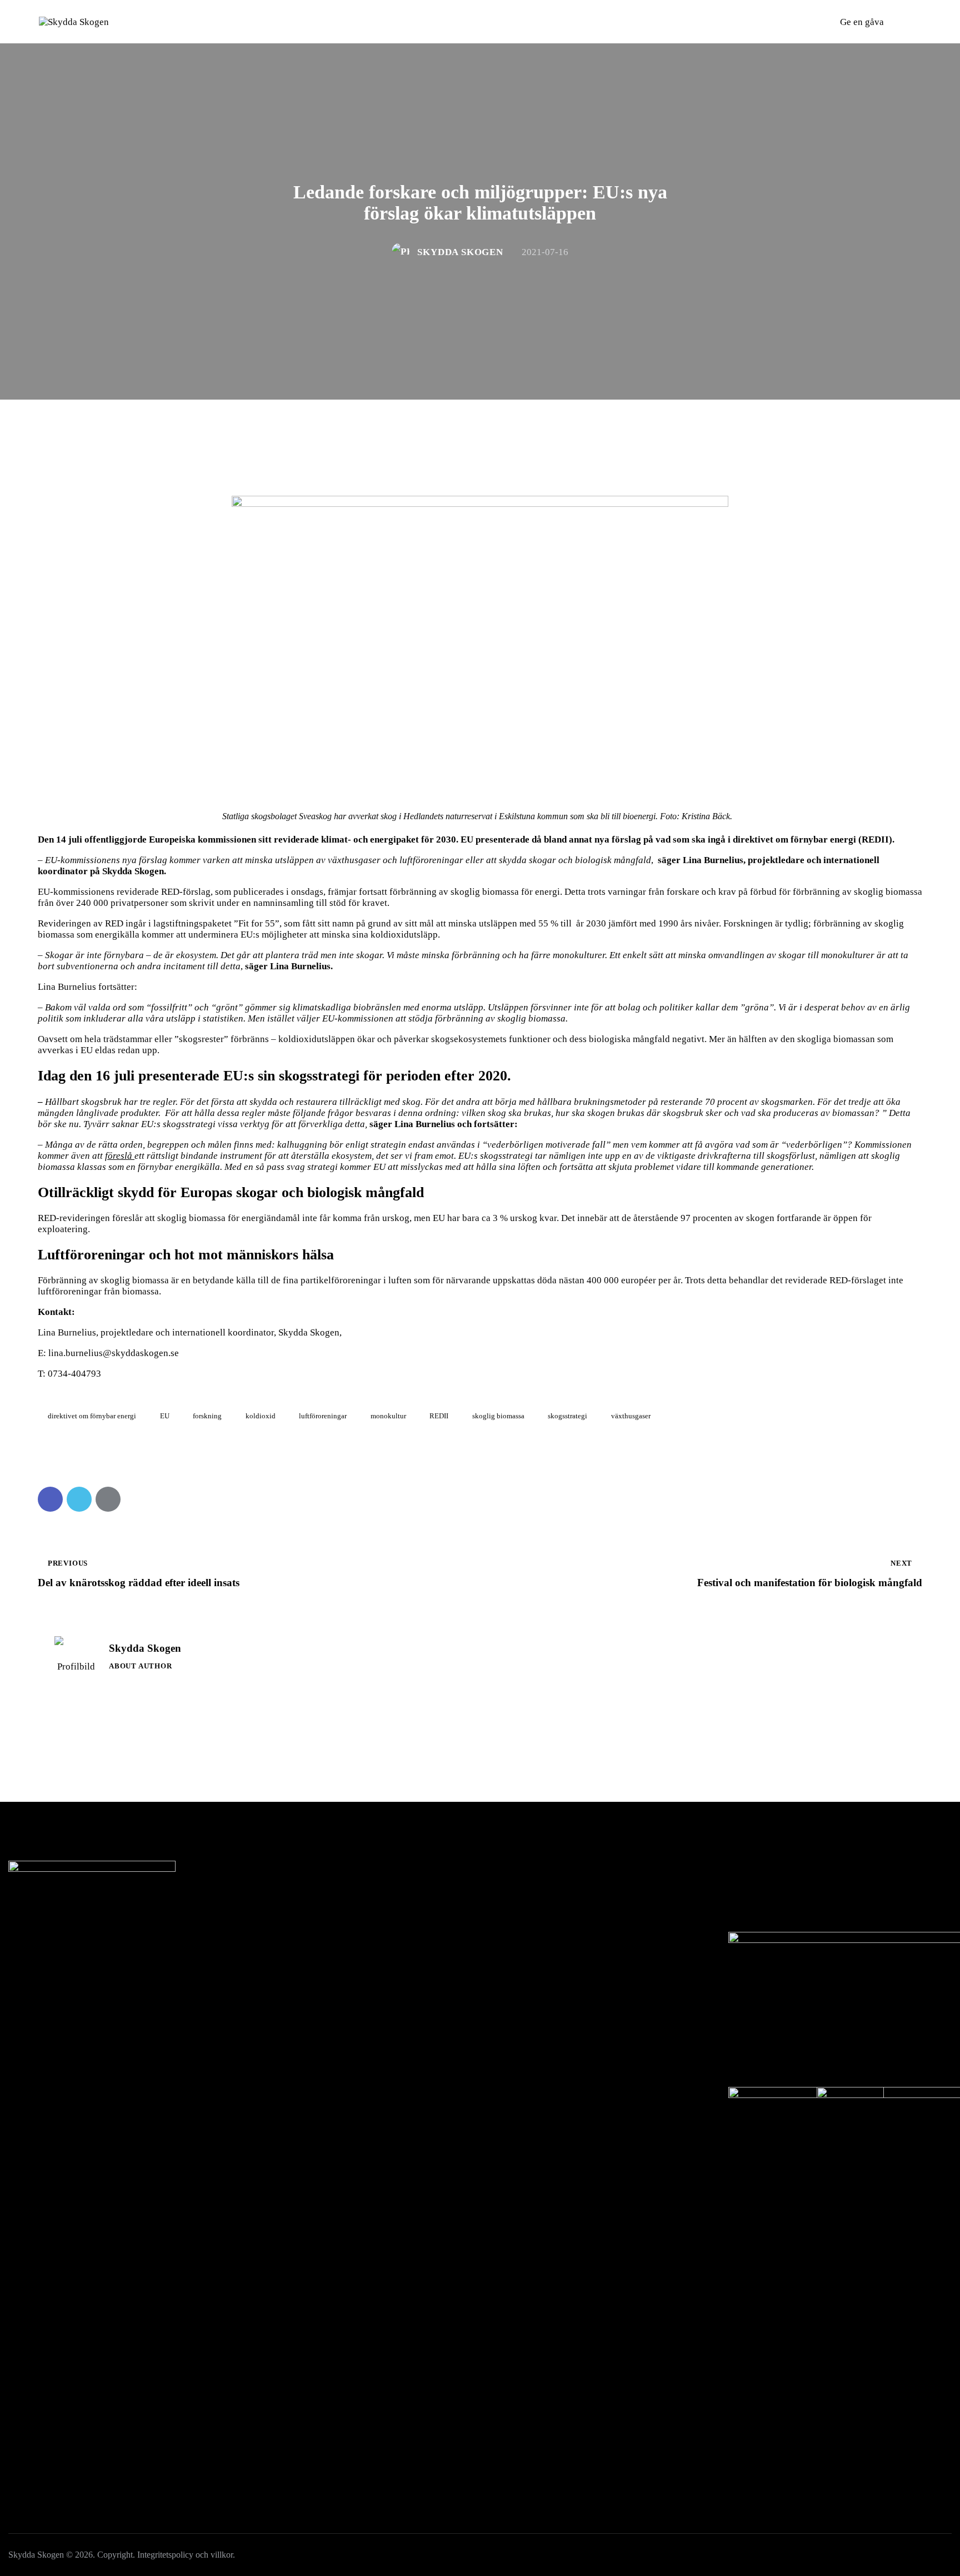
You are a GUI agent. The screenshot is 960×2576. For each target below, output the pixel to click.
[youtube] (104, 1982)
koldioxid (261, 1416)
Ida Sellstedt (102, 1898)
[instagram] (49, 1982)
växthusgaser (631, 1416)
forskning (207, 1416)
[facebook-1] (21, 1982)
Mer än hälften (739, 1039)
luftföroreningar (323, 1416)
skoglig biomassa (498, 1416)
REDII (439, 1416)
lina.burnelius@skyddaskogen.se (114, 1353)
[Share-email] (108, 1499)
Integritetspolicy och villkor (185, 2555)
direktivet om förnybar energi (92, 1416)
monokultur (388, 1416)
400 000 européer (620, 1280)
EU (165, 1416)
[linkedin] (132, 1982)
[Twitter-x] (79, 1499)
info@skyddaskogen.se (79, 1913)
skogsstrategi (567, 1416)
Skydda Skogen (145, 1648)
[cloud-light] (76, 1982)
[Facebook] (50, 1499)
